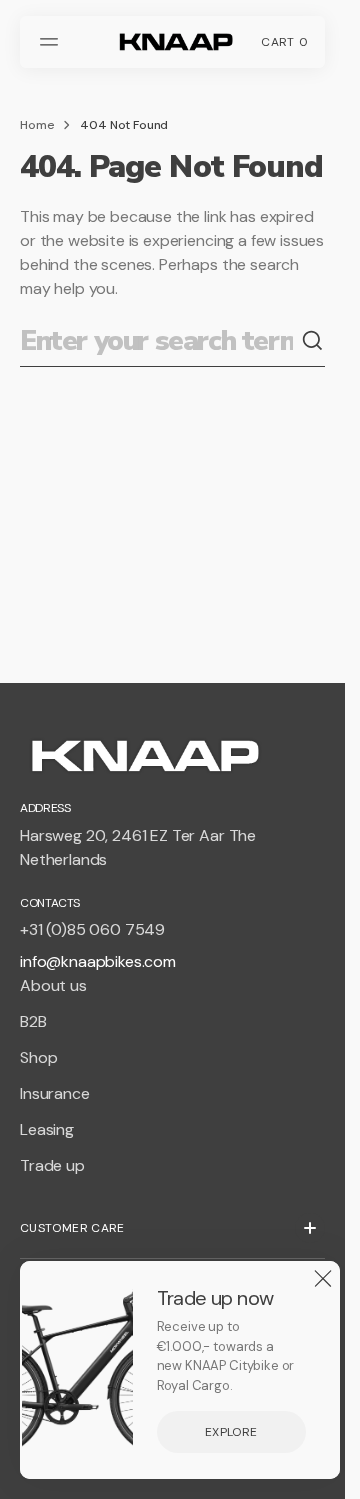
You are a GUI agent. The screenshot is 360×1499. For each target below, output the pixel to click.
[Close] (323, 1278)
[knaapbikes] (173, 42)
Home (37, 125)
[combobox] (160, 341)
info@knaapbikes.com (98, 961)
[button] (52, 42)
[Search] (313, 341)
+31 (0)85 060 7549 (92, 929)
